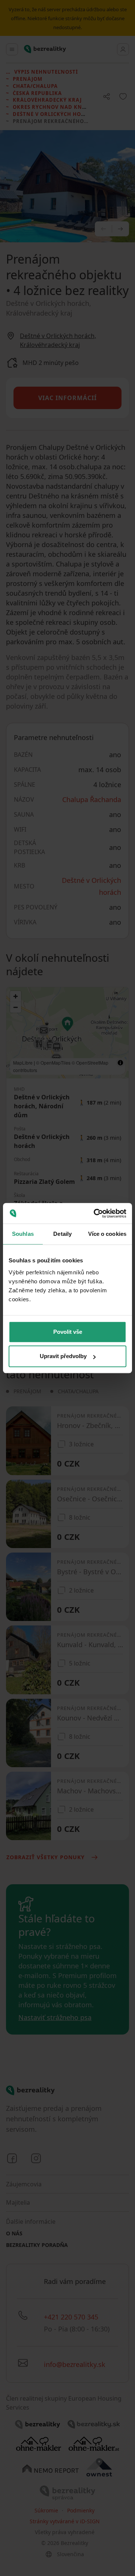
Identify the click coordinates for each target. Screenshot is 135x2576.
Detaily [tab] (62, 1234)
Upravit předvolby (63, 1356)
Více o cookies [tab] (107, 1234)
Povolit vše (68, 1332)
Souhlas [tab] (23, 1234)
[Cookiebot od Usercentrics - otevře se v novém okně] (95, 1213)
